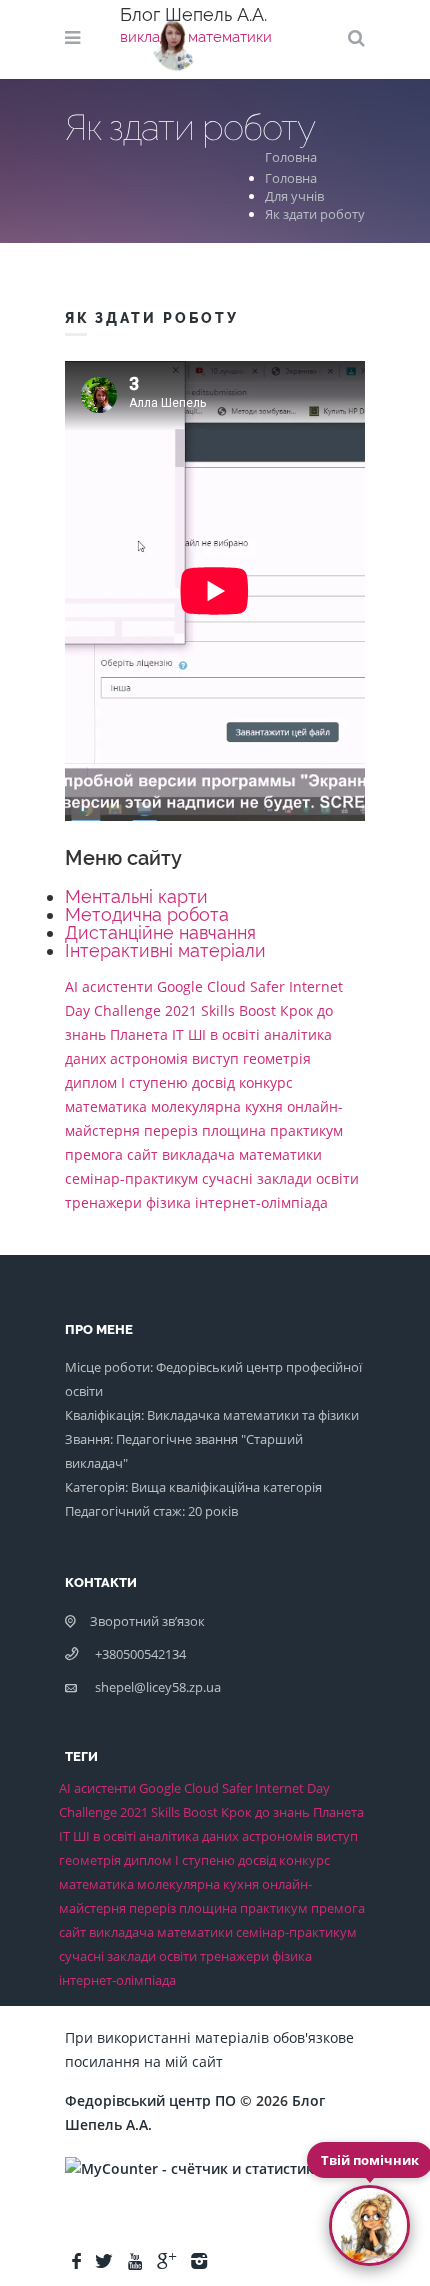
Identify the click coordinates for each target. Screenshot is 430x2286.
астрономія (149, 1058)
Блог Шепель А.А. (193, 14)
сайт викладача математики (224, 1154)
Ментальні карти (136, 896)
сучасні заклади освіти (280, 1178)
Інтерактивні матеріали (165, 950)
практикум (306, 1130)
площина (234, 1130)
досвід (213, 1082)
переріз (171, 1130)
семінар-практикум (131, 1178)
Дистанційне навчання (160, 932)
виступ (215, 1058)
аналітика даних (189, 1836)
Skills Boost (238, 1010)
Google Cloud (201, 986)
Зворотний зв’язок (147, 1621)
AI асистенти (109, 986)
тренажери (103, 1202)
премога (94, 1154)
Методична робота (147, 914)
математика (106, 1106)
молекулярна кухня (217, 1106)
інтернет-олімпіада (261, 1202)
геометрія (277, 1058)
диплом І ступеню (126, 1082)
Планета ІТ (147, 1034)
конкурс (266, 1082)
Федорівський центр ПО (150, 2100)
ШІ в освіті (224, 1034)
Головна (294, 157)
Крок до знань (265, 1812)
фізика (168, 1202)
